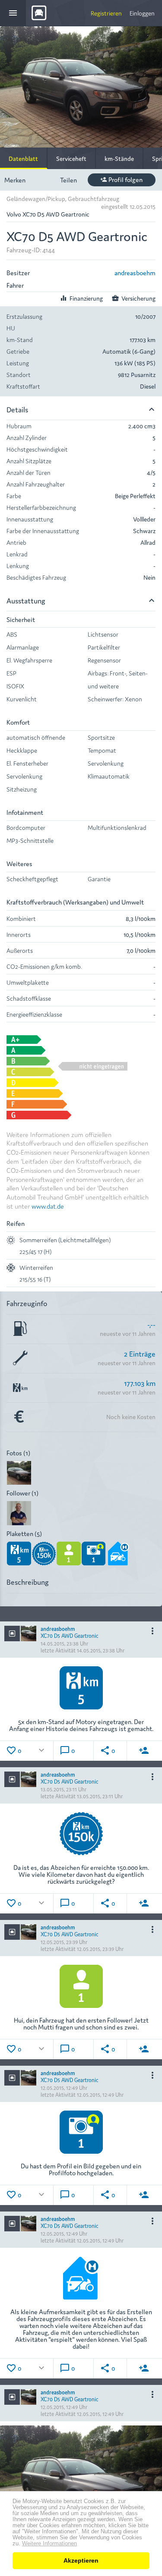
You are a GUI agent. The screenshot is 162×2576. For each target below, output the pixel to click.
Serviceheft (71, 158)
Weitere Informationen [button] (49, 2544)
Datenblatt (23, 158)
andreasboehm (135, 272)
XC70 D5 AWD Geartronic (70, 1635)
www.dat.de (48, 1206)
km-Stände (119, 158)
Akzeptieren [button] (81, 2560)
